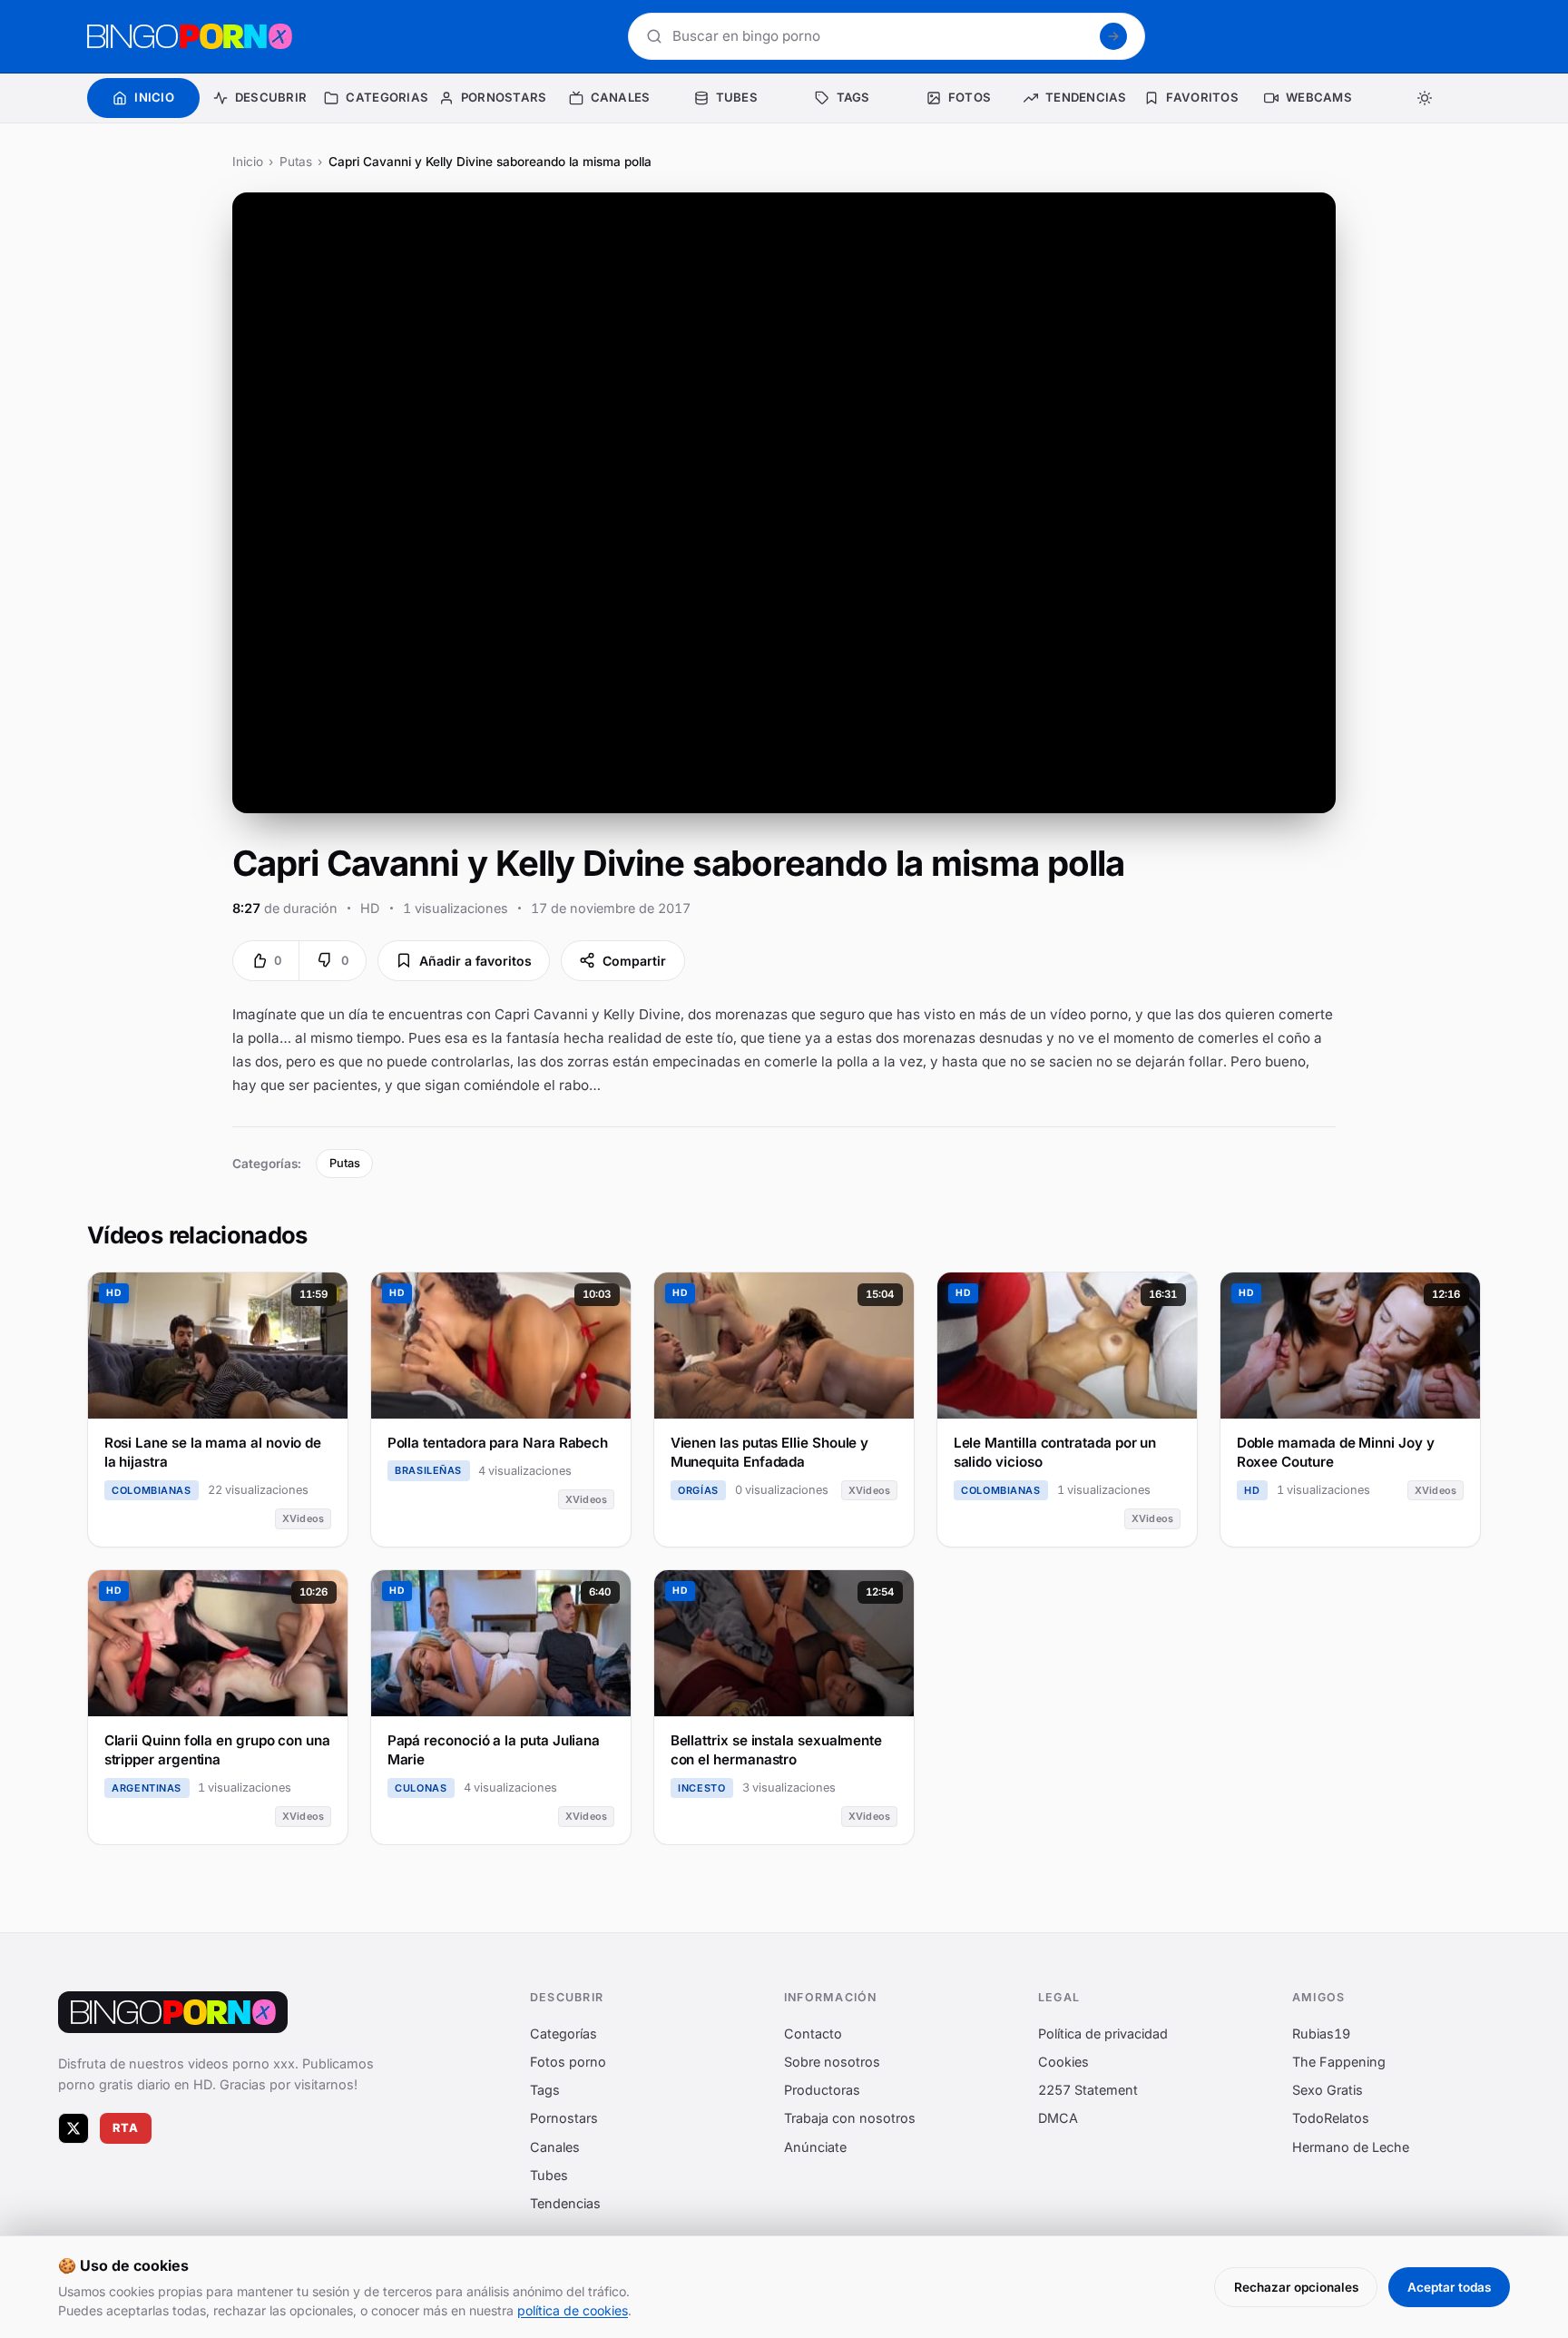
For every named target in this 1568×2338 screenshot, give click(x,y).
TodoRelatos (1331, 2118)
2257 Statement (1088, 2090)
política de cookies (573, 2310)
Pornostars (564, 2118)
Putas (296, 162)
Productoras (822, 2090)
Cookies (1063, 2062)
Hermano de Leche (1351, 2146)
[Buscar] (1113, 36)
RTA (126, 2128)
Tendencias (565, 2203)
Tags (545, 2090)
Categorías (563, 2033)
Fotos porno (568, 2062)
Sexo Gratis (1328, 2090)
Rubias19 (1321, 2033)
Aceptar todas (1449, 2287)
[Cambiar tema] (1425, 98)
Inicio (248, 162)
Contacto (813, 2033)
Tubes (549, 2174)
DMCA (1058, 2118)
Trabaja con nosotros (850, 2118)
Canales (555, 2146)
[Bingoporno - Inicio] (173, 2012)
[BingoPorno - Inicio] (190, 36)
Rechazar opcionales (1296, 2287)
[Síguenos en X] (73, 2127)
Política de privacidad (1103, 2033)
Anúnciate (815, 2146)
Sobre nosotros (832, 2062)
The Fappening (1339, 2062)
